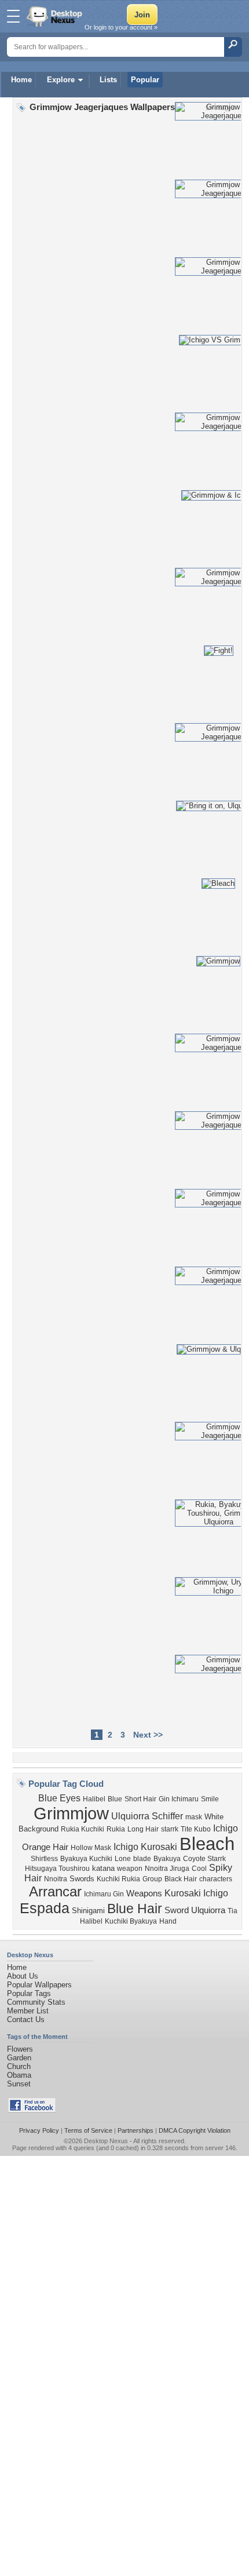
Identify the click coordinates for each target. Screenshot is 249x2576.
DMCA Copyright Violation (195, 2130)
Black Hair (181, 1879)
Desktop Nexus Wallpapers (56, 16)
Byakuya (167, 1859)
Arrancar (55, 1891)
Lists (108, 80)
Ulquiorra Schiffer (147, 1816)
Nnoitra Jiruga (167, 1869)
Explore (61, 80)
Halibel (94, 1799)
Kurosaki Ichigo (196, 1893)
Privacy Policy (39, 2130)
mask (194, 1817)
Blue (115, 1799)
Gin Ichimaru (179, 1799)
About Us (23, 1976)
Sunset (19, 2084)
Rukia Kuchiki (83, 1829)
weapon (130, 1869)
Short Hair (140, 1799)
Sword (177, 1910)
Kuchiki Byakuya (131, 1921)
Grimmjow (71, 1813)
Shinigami (88, 1911)
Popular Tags (29, 1993)
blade (142, 1859)
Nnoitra (56, 1879)
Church (19, 2066)
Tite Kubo (196, 1829)
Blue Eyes (59, 1798)
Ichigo (226, 1828)
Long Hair (143, 1829)
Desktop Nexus (106, 2141)
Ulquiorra (208, 1910)
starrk (170, 1829)
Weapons (144, 1893)
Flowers (20, 2049)
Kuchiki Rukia (118, 1879)
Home (21, 80)
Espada (45, 1908)
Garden (19, 2058)
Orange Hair (45, 1847)
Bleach (207, 1844)
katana (103, 1868)
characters (216, 1879)
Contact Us (26, 2019)
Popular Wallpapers (39, 1985)
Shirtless (44, 1859)
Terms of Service (88, 2130)
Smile (210, 1799)
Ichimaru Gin (104, 1894)
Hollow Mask (91, 1848)
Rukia (116, 1829)
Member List (28, 2011)
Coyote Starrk (204, 1859)
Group (152, 1879)
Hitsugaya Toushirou (57, 1869)
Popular (145, 80)
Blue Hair (135, 1909)
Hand (168, 1921)
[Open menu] (13, 16)
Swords (82, 1879)
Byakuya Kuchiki (86, 1859)
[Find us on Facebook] (32, 2110)
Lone (123, 1859)
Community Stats (36, 2002)
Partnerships (136, 2130)
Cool (199, 1869)
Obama (19, 2075)
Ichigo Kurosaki (145, 1847)
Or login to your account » (121, 27)
